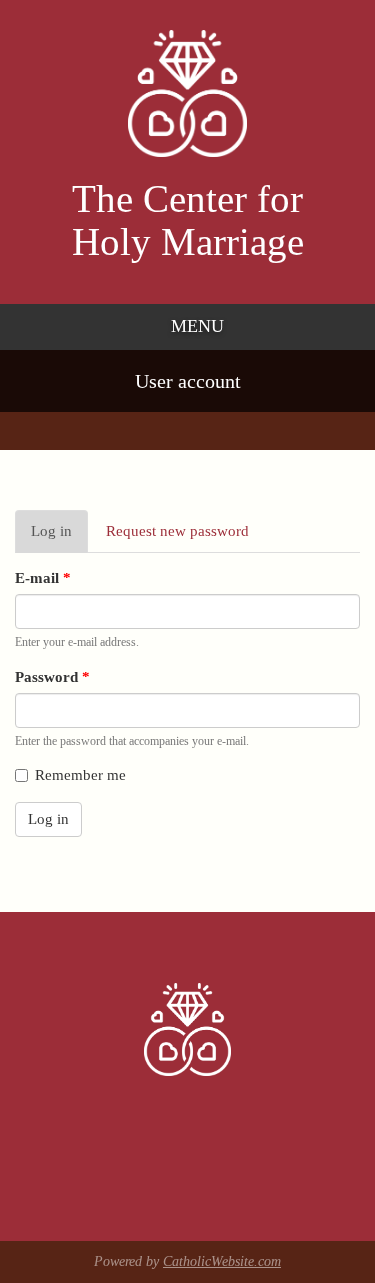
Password (52, 677)
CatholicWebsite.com (222, 1261)
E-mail (43, 578)
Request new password (177, 531)
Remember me (80, 775)
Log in (59, 538)
